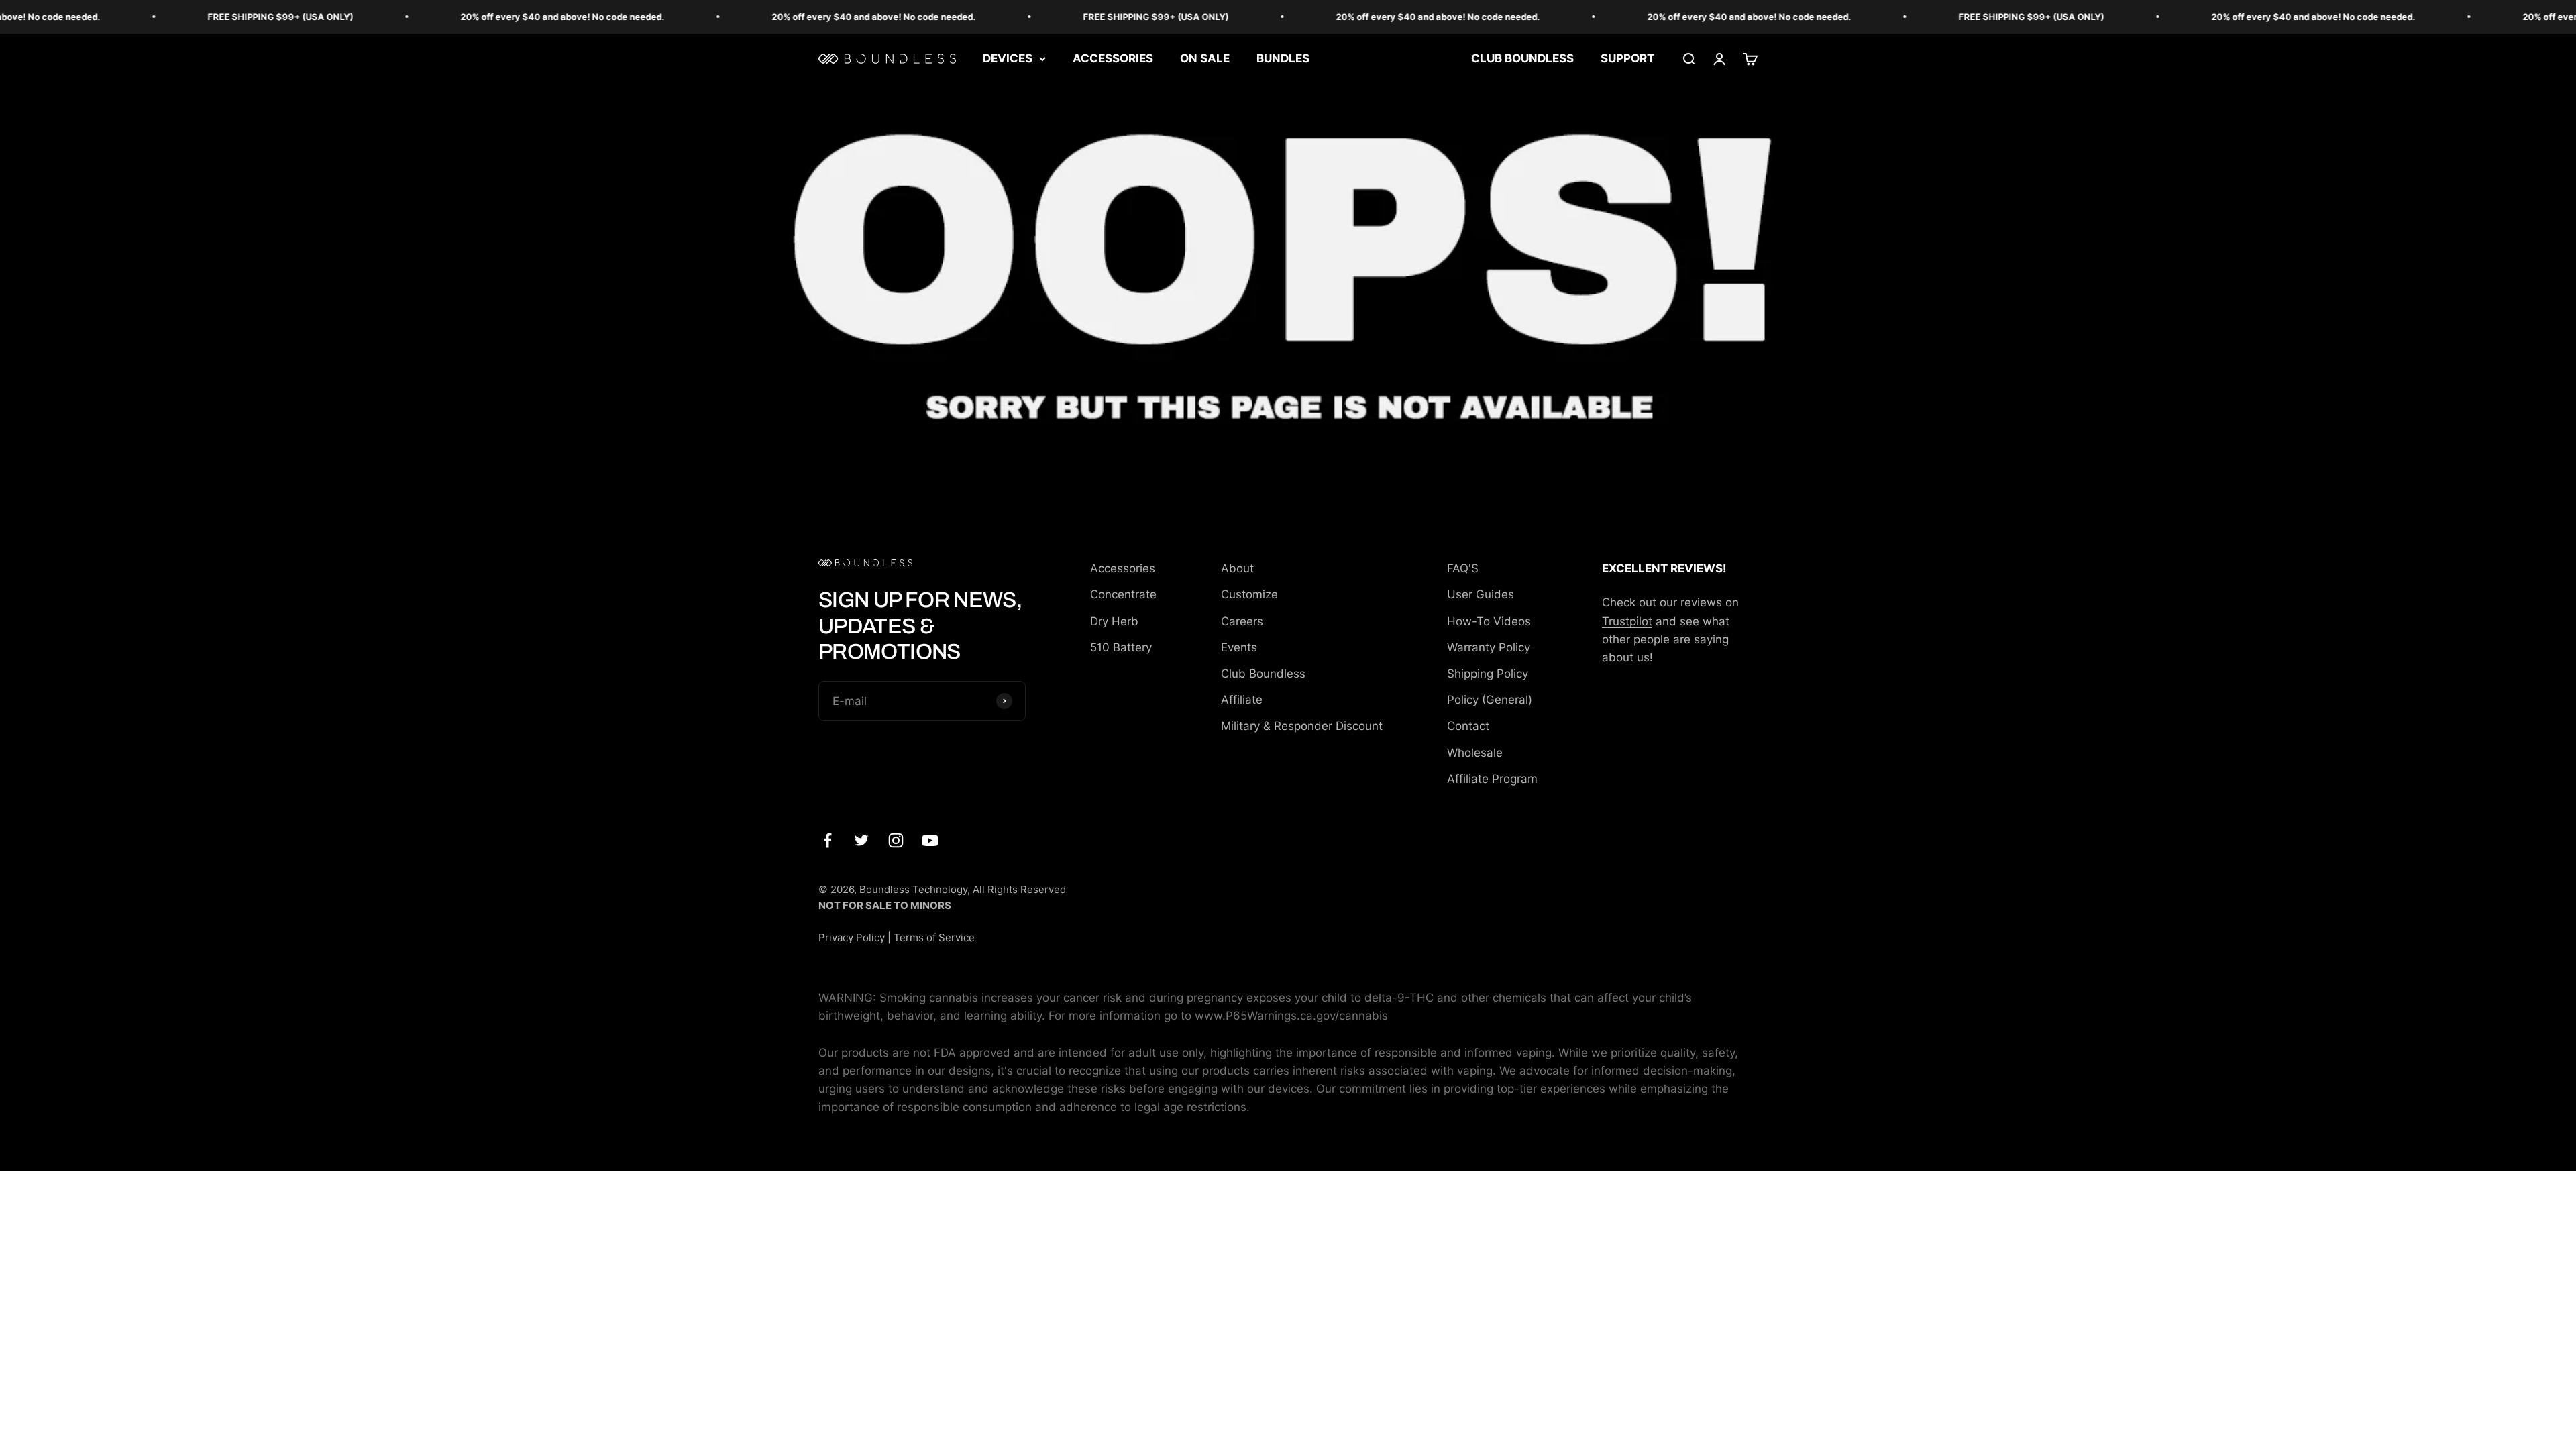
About (1237, 568)
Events (1239, 647)
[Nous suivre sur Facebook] (827, 840)
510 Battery (1121, 647)
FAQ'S (1463, 568)
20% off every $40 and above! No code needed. (489, 17)
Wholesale (1475, 753)
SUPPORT (1627, 58)
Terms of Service (934, 937)
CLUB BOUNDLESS (1522, 58)
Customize (1249, 594)
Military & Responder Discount (1302, 726)
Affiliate (1242, 700)
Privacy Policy (852, 937)
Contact (1468, 726)
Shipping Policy (1488, 674)
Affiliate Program (1492, 779)
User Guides (1481, 594)
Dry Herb (1114, 621)
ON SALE (1205, 58)
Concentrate (1123, 594)
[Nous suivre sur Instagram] (896, 840)
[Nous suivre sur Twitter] (862, 840)
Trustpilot (1627, 621)
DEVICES (1008, 58)
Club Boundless (1263, 674)
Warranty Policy (1489, 647)
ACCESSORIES (1113, 58)
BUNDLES (1283, 58)
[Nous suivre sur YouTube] (930, 840)
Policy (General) (1490, 700)
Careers (1242, 621)
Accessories (1123, 568)
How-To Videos (1489, 621)
